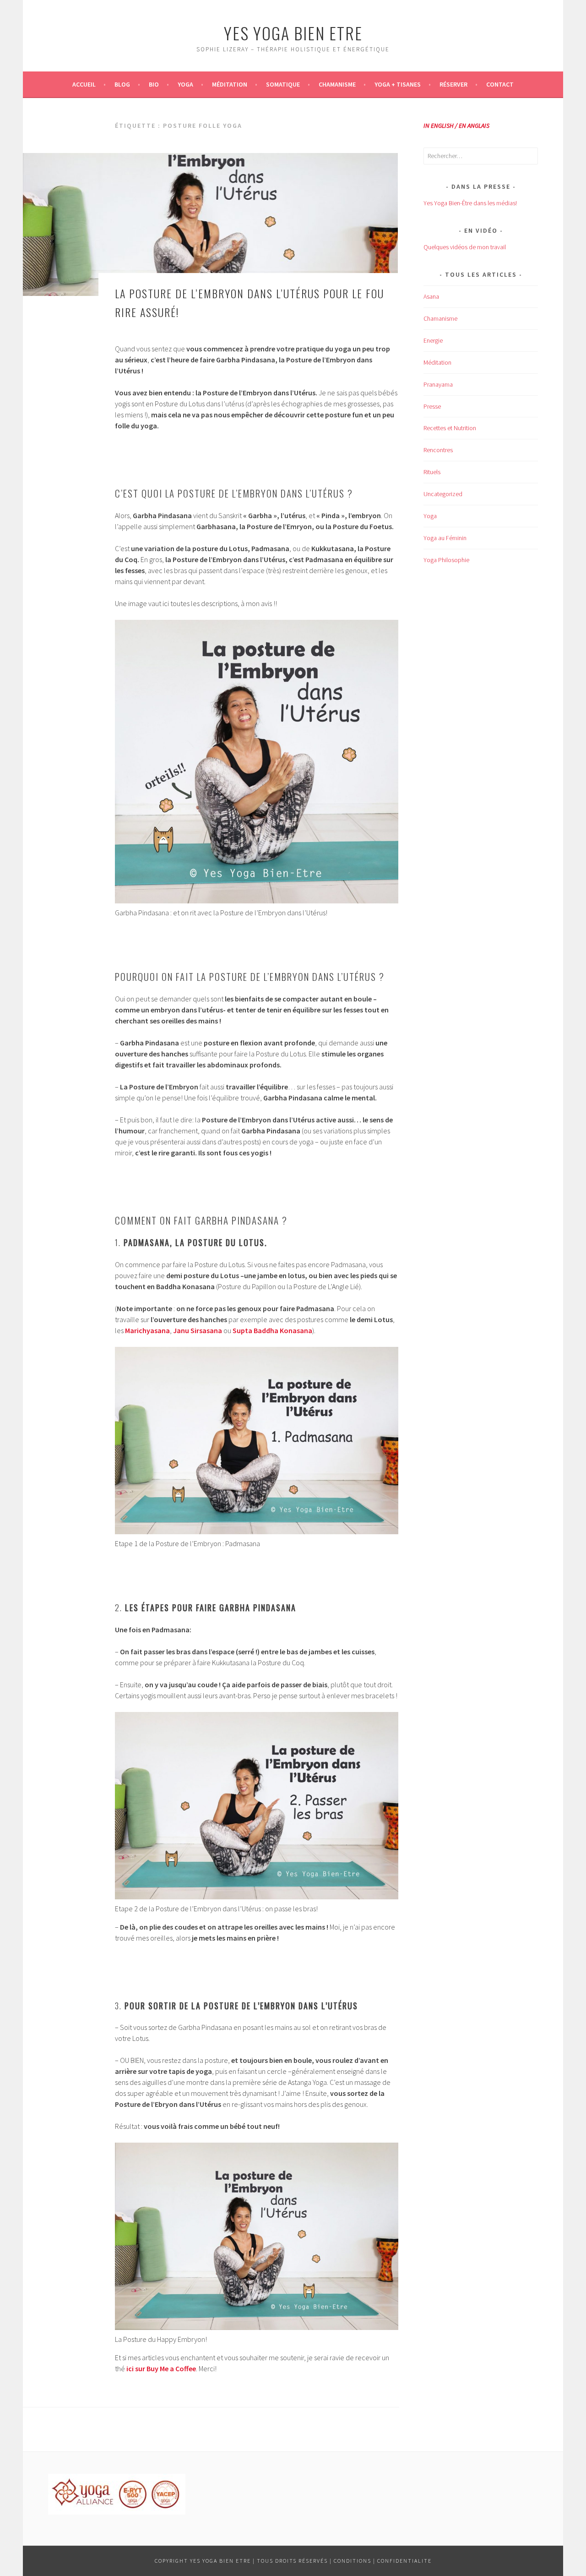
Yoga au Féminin (445, 538)
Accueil (84, 84)
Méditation (230, 84)
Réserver (453, 84)
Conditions (353, 2561)
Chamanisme (337, 84)
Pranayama (438, 384)
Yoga (185, 84)
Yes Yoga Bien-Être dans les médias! (470, 203)
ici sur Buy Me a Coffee (161, 2368)
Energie (433, 340)
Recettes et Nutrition (450, 428)
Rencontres (438, 450)
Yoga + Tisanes (398, 84)
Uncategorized (443, 494)
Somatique (283, 84)
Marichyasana (147, 1330)
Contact (500, 84)
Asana (431, 296)
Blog (122, 84)
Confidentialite (404, 2561)
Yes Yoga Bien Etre (293, 33)
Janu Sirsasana (198, 1330)
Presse (432, 406)
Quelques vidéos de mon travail (465, 247)
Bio (154, 84)
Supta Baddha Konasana (272, 1330)
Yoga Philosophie (446, 560)
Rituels (432, 472)
